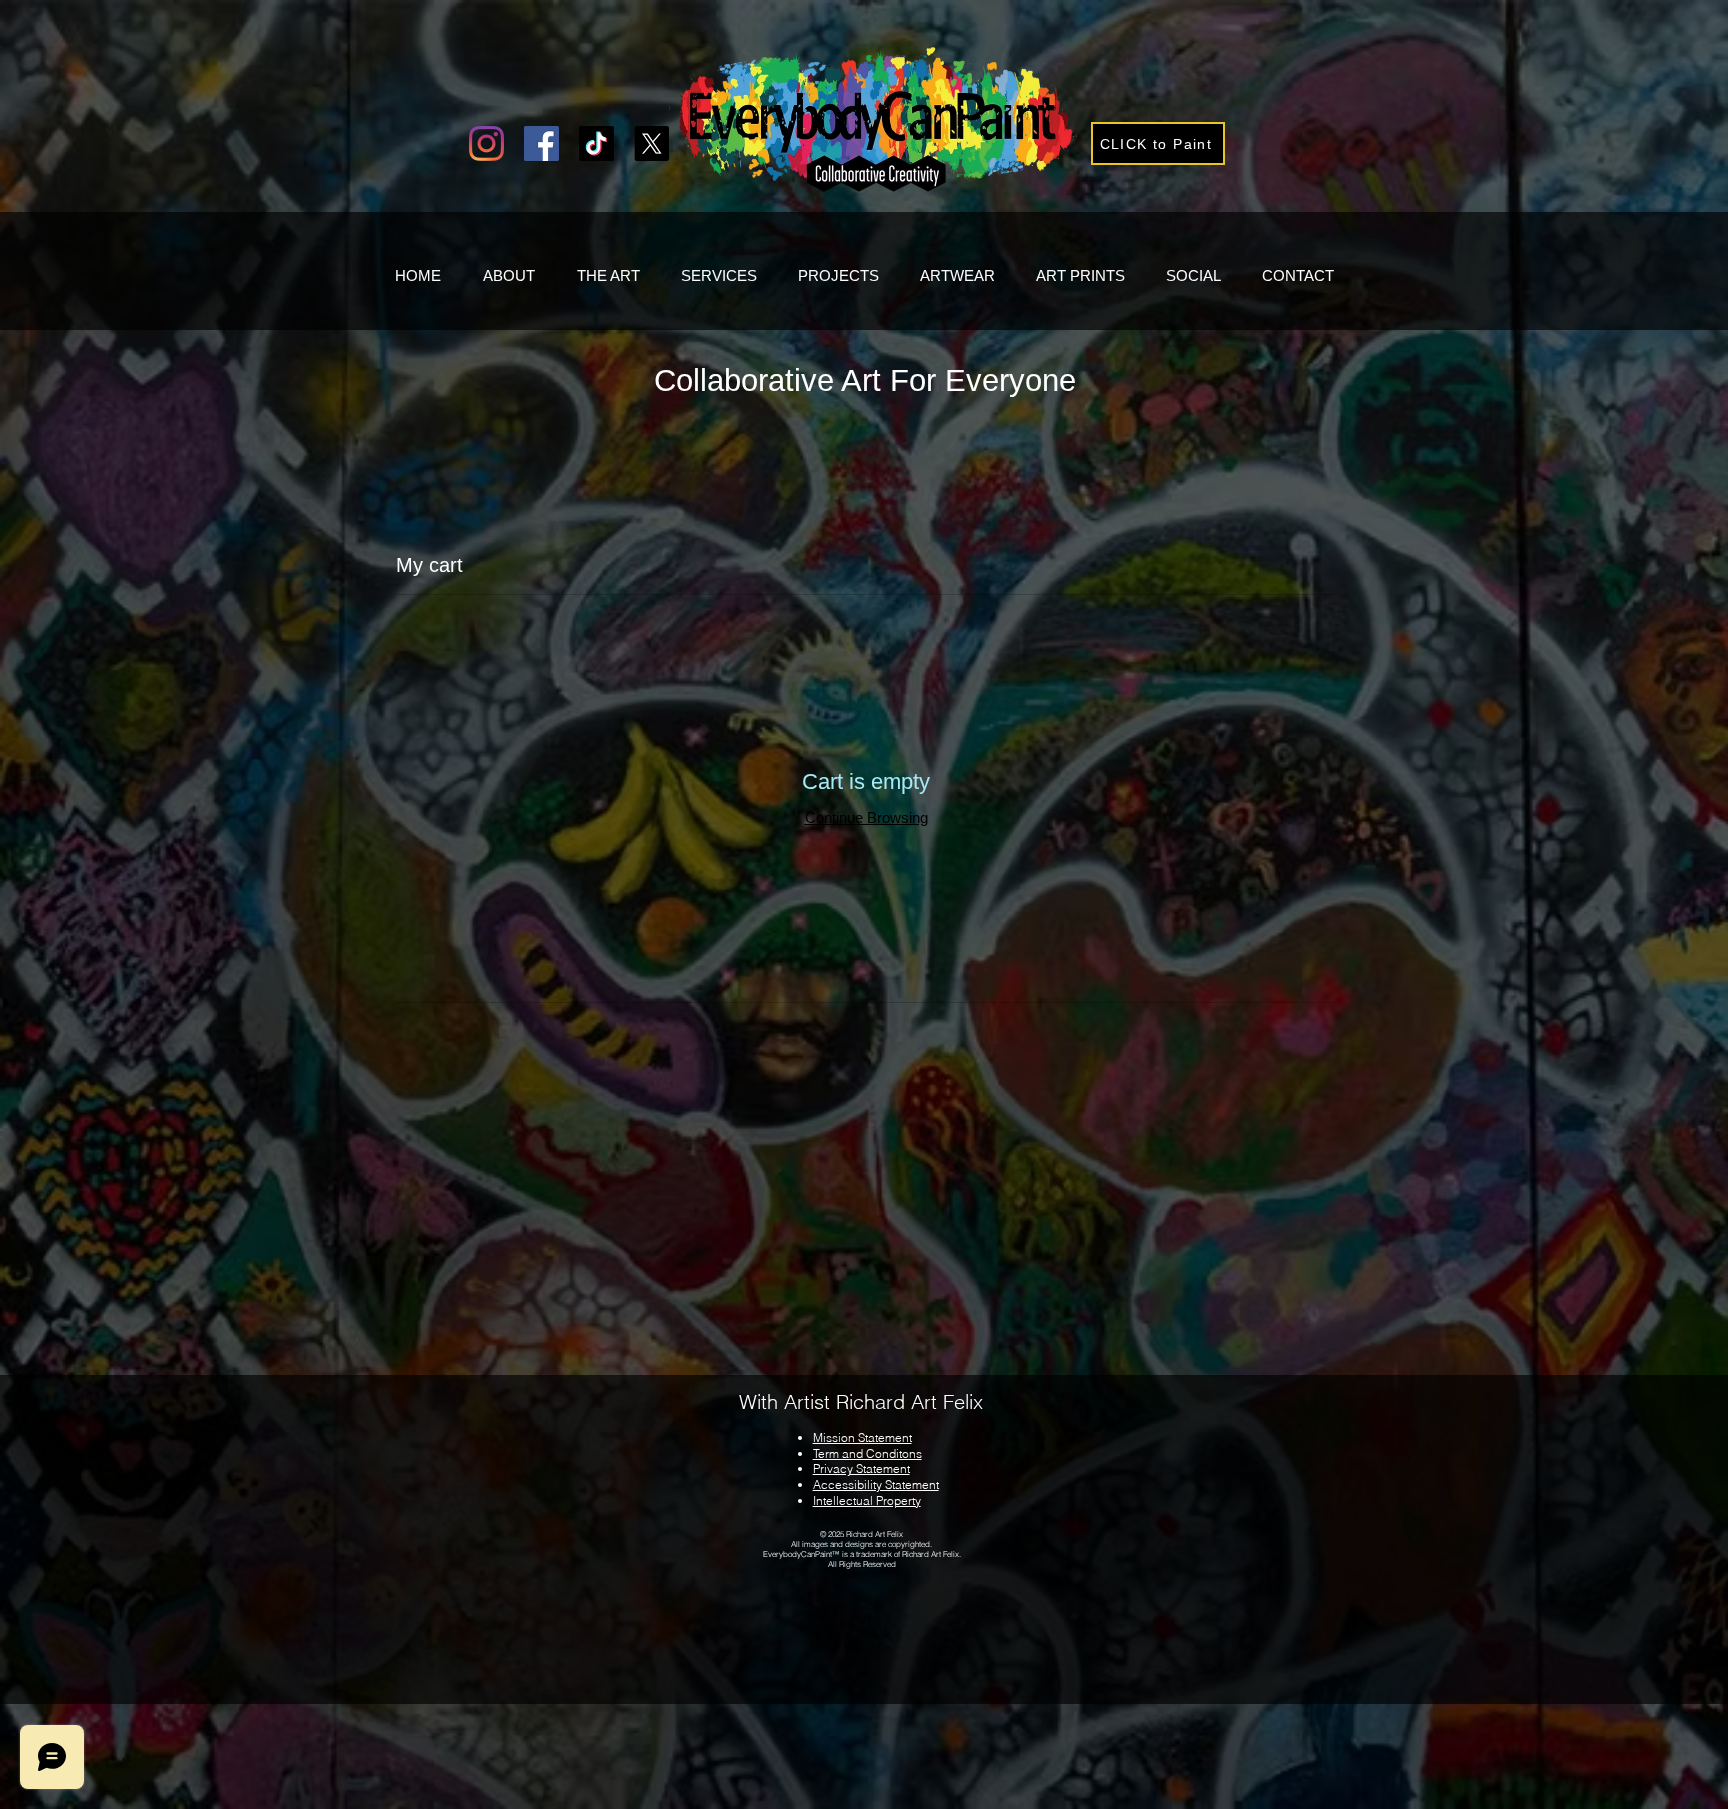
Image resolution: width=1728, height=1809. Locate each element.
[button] (1158, 143)
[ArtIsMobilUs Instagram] (486, 143)
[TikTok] (596, 143)
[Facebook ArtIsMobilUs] (541, 143)
